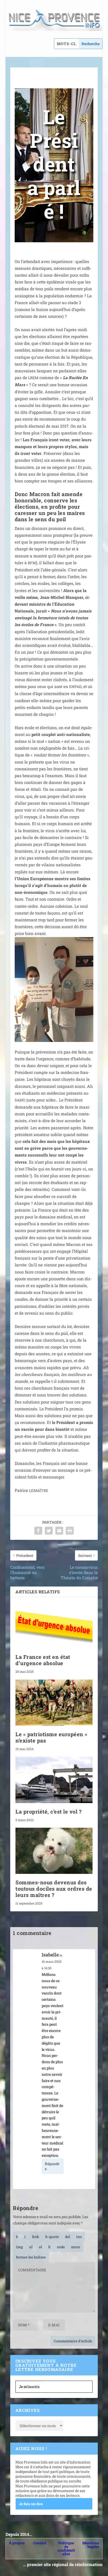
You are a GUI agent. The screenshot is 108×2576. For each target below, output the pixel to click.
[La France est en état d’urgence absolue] (54, 1625)
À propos (17, 2543)
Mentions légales (91, 2545)
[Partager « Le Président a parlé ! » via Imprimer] (70, 1531)
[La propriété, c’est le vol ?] (54, 1780)
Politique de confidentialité (66, 2548)
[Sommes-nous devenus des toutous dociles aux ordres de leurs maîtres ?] (54, 1851)
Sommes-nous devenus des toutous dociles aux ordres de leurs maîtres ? (54, 1889)
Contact (40, 2543)
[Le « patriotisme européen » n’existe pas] (54, 1703)
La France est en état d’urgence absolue (43, 1660)
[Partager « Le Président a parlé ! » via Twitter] (49, 1531)
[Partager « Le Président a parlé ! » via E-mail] (59, 1531)
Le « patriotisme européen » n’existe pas (52, 1737)
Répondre (52, 2166)
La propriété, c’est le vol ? (48, 1811)
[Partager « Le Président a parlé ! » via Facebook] (38, 1531)
